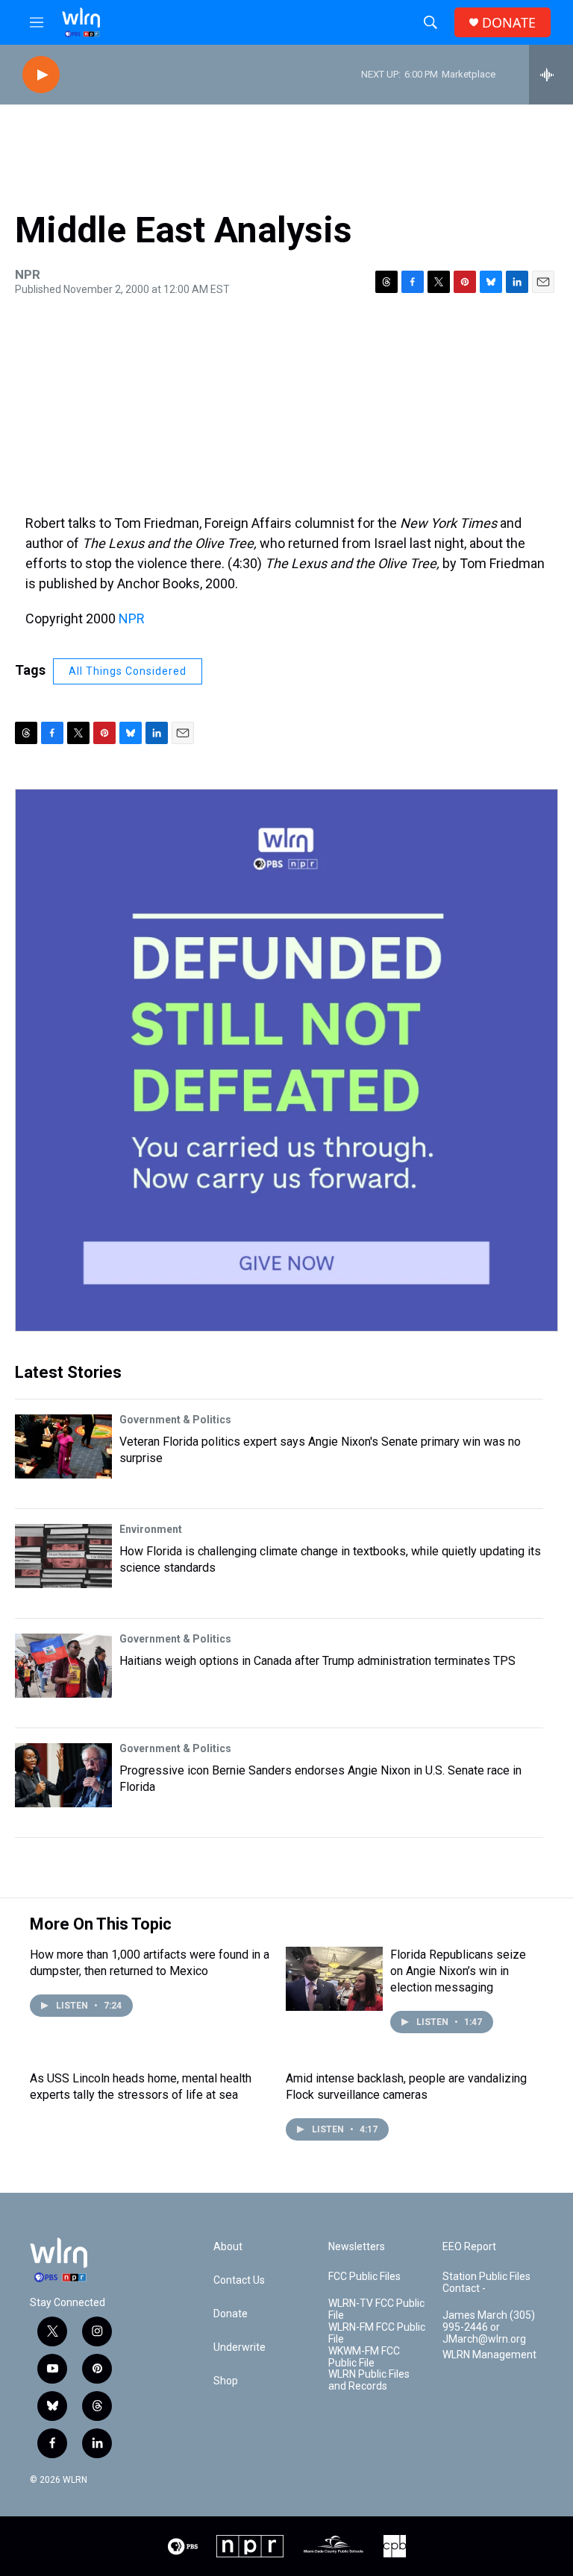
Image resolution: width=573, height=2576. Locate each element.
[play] (41, 75)
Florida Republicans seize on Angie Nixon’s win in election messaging (458, 1971)
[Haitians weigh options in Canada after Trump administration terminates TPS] (63, 1666)
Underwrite (239, 2347)
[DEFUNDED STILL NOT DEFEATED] (286, 1060)
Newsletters (357, 2247)
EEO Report (469, 2247)
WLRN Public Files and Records (369, 2380)
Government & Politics (175, 1420)
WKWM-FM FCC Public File (364, 2357)
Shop (226, 2381)
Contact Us (239, 2280)
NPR (132, 618)
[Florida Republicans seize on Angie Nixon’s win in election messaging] (334, 1979)
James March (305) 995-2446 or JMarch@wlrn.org (489, 2327)
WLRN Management (489, 2355)
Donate (231, 2314)
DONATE (509, 23)
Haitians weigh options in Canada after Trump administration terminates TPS (317, 1661)
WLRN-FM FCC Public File (377, 2333)
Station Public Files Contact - (486, 2283)
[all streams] (551, 75)
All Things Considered (128, 671)
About (228, 2247)
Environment (151, 1529)
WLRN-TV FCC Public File (376, 2309)
